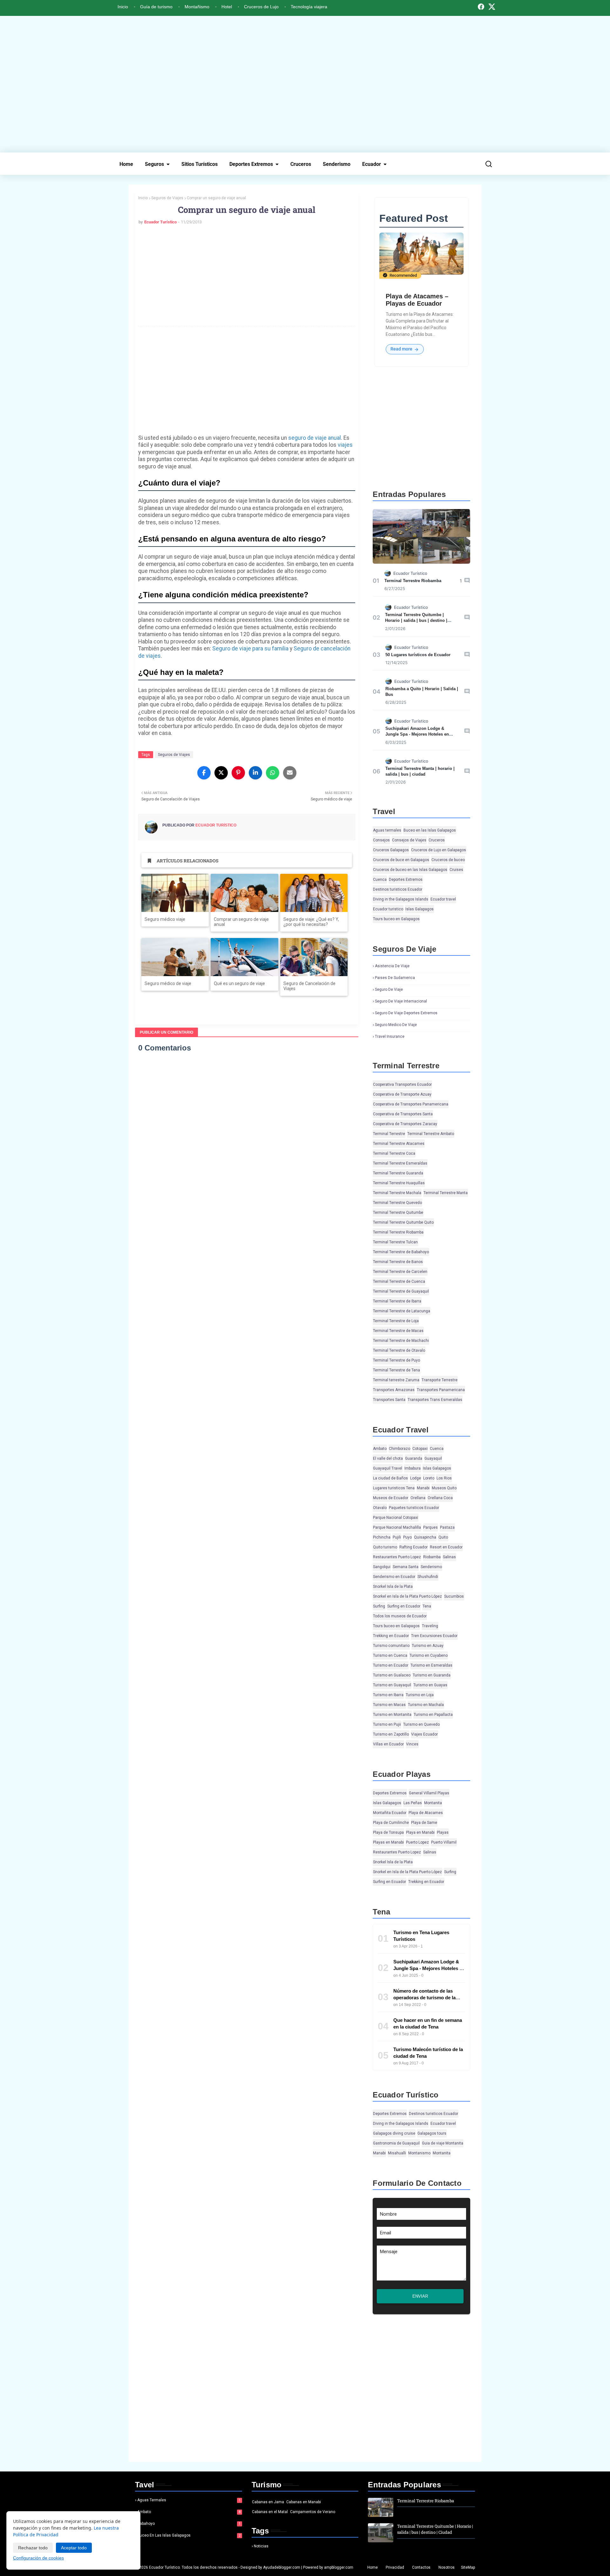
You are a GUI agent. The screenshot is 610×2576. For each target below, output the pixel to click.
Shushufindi (428, 1577)
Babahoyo (189, 2524)
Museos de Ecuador (391, 1498)
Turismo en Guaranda (432, 1675)
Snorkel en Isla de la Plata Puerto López (407, 1596)
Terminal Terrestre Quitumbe (398, 1213)
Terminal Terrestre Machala (397, 1193)
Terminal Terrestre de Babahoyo (401, 1252)
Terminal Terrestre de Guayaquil (401, 1291)
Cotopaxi (420, 1449)
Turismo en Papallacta (433, 1715)
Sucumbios (454, 1596)
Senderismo (337, 164)
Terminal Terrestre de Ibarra (397, 1301)
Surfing (379, 1606)
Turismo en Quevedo (421, 1724)
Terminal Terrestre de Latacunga (402, 1311)
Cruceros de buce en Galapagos (401, 860)
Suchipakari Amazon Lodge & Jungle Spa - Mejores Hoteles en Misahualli (417, 734)
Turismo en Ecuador (391, 1665)
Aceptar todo (74, 2548)
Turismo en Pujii (387, 1724)
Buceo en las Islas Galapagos (430, 830)
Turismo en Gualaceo (392, 1675)
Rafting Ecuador (413, 1547)
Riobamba (432, 1557)
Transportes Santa (389, 1400)
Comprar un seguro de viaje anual (241, 922)
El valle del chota (388, 1458)
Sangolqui (382, 1567)
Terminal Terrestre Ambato (431, 1134)
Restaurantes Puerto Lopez (397, 1557)
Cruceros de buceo (448, 860)
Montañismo (197, 7)
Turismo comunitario (391, 1646)
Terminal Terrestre (389, 1134)
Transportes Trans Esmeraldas (435, 1400)
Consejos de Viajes (409, 840)
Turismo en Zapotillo (391, 1734)
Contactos (421, 2567)
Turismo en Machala (426, 1705)
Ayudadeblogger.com (282, 2567)
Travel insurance (390, 1037)
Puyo (407, 1537)
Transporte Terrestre (440, 1380)
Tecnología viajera (309, 7)
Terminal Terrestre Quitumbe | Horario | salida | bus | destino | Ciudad (416, 620)
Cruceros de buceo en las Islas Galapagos (410, 870)
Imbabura (413, 1468)
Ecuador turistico (388, 909)
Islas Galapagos (420, 909)
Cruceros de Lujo (261, 7)
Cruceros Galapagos (391, 850)
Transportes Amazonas (394, 1390)
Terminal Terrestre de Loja (396, 1321)
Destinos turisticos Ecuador (398, 889)
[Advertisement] (305, 84)
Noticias (261, 2546)
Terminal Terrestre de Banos (398, 1262)
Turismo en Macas (389, 1705)
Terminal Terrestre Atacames (399, 1144)
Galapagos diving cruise (394, 2133)
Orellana (418, 1498)
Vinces (412, 1744)
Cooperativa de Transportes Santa (403, 1114)
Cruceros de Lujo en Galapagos (439, 850)
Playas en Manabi (388, 1842)
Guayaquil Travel (388, 1468)
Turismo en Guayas (430, 1685)
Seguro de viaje (389, 989)
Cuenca (380, 880)
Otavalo (380, 1508)
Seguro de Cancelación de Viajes (309, 986)
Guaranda (414, 1458)
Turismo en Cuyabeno (429, 1655)
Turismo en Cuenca (390, 1655)
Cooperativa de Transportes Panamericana (411, 1104)
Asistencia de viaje (392, 966)
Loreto (429, 1478)
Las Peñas (413, 1803)
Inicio (123, 7)
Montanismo (419, 2153)
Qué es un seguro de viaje (239, 983)
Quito (443, 1537)
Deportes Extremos (251, 164)
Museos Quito (444, 1488)
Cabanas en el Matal (270, 2512)
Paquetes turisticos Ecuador (414, 1508)
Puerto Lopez (417, 1842)
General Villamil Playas (429, 1793)
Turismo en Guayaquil (392, 1685)
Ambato (380, 1449)
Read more (402, 349)
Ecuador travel (443, 899)
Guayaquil (433, 1458)
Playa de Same (424, 1823)
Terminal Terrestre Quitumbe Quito (403, 1222)
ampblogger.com (339, 2567)
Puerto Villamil (444, 1842)
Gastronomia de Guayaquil (396, 2143)
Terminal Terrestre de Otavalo (399, 1350)
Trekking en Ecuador (391, 1636)
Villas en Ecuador (388, 1744)
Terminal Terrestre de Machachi (401, 1341)
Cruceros (301, 164)
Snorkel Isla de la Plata (393, 1587)
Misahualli (397, 2153)
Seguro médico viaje (165, 919)
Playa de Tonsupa (388, 1832)
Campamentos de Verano (313, 2512)
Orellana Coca (440, 1498)
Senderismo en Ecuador (394, 1577)
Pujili (397, 1537)
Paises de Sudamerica (395, 978)
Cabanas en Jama (268, 2502)
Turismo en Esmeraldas (431, 1665)
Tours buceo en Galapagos (396, 919)
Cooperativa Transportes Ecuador (402, 1084)
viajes (345, 445)
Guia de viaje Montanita (443, 2143)
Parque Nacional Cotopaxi (396, 1518)
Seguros (154, 164)
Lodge (416, 1478)
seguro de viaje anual (315, 438)
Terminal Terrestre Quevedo (397, 1203)
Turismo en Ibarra (388, 1695)
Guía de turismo (156, 7)
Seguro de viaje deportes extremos (406, 1013)
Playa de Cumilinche (391, 1823)
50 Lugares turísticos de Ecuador (418, 655)
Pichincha (382, 1537)
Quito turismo (385, 1547)
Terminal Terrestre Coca (394, 1153)
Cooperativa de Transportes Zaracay (405, 1124)
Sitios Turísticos (200, 164)
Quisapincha (425, 1537)
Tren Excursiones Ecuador (434, 1636)
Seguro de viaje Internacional (401, 1001)
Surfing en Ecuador (404, 1606)
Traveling (430, 1626)
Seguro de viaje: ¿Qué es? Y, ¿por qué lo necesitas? (311, 922)
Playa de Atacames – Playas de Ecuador (417, 300)
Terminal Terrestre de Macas (398, 1331)
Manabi (423, 1488)
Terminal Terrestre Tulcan (395, 1242)
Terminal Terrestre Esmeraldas (400, 1163)
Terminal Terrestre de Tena (396, 1370)
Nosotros (447, 2567)
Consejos (381, 840)
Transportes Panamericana (441, 1390)
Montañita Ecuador (390, 1813)
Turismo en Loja (420, 1695)
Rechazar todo (33, 2548)
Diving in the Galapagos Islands (401, 899)
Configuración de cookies (38, 2558)
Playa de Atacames (426, 1813)
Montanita (433, 1803)
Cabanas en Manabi (304, 2502)
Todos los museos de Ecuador (400, 1616)
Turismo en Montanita (392, 1715)
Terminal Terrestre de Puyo (396, 1360)
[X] (492, 7)
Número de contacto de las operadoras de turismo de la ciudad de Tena (424, 1998)
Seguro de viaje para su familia (250, 649)
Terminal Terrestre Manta (446, 1193)
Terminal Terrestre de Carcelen (400, 1272)
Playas (443, 1832)
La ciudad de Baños (390, 1478)
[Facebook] (481, 7)
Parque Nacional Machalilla (397, 1527)
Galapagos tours (432, 2133)
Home (126, 164)
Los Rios (444, 1478)
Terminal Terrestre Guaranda (398, 1173)
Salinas (449, 1557)
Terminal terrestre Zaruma (396, 1380)
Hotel (227, 7)
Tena (427, 1606)
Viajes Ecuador (424, 1734)
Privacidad (395, 2567)
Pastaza (447, 1527)
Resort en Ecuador (446, 1547)
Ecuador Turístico (160, 222)
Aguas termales (387, 830)
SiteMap (468, 2567)
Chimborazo (400, 1449)
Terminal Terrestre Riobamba (413, 581)
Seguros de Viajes (167, 198)
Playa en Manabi (420, 1832)
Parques (430, 1527)
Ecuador (372, 164)
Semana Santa (406, 1567)
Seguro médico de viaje (168, 983)
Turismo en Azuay (428, 1646)
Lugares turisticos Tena (394, 1488)
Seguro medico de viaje (396, 1025)
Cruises (456, 870)
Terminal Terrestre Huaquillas (399, 1183)
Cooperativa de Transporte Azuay (402, 1094)
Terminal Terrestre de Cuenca (399, 1281)
